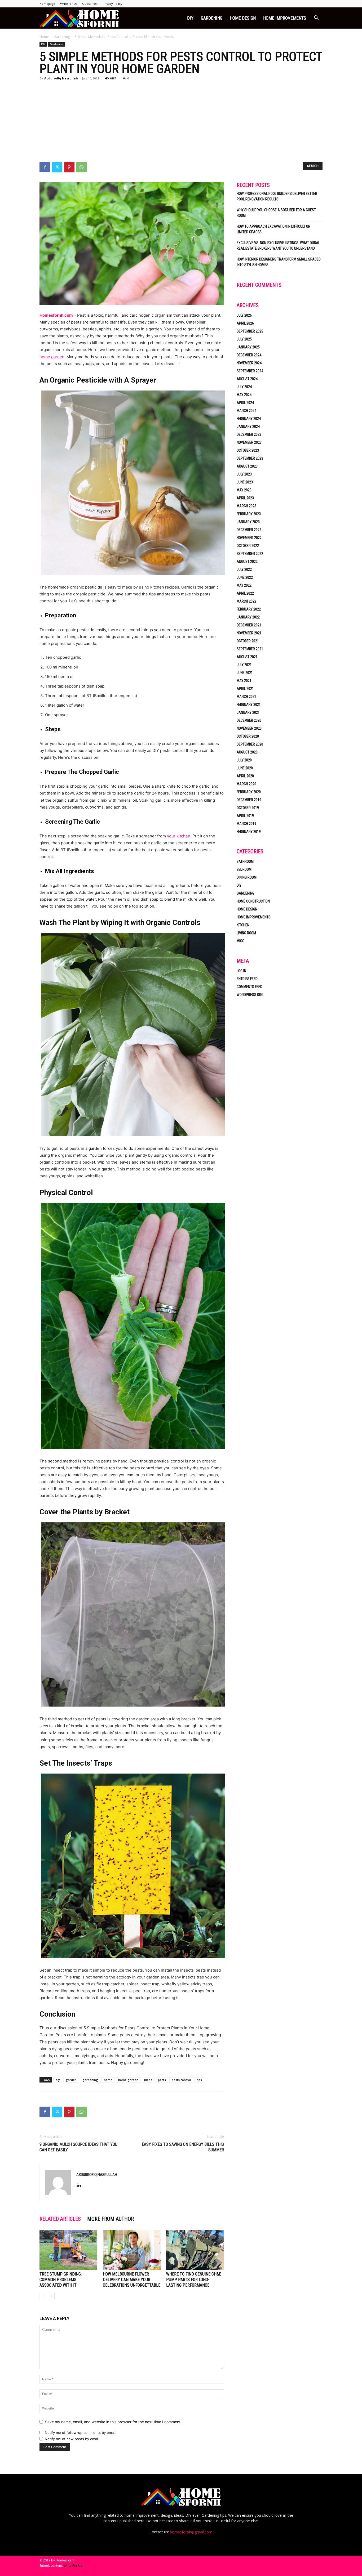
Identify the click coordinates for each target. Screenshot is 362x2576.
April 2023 (245, 498)
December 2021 (249, 625)
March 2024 (246, 411)
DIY (190, 18)
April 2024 (245, 403)
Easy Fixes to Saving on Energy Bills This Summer (183, 2147)
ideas (148, 2080)
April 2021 (245, 689)
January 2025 (248, 347)
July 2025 (244, 339)
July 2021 (244, 665)
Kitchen (243, 925)
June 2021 (245, 673)
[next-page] (51, 2296)
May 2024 (244, 395)
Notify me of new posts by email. (72, 2439)
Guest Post (90, 4)
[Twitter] (57, 167)
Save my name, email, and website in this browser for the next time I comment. (113, 2422)
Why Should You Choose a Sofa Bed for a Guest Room (276, 213)
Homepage (47, 4)
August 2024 (247, 379)
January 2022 (248, 617)
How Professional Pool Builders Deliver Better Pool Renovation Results (277, 196)
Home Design (243, 18)
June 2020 (245, 768)
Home (44, 37)
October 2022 (248, 546)
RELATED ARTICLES (60, 2219)
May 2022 (244, 585)
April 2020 (245, 776)
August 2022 (247, 562)
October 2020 (248, 736)
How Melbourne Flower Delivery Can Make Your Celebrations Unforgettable (132, 2280)
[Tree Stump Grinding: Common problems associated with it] (68, 2250)
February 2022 (249, 609)
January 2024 (248, 427)
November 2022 (249, 538)
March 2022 (246, 601)
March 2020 (246, 784)
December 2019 (249, 800)
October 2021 (248, 641)
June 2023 (245, 482)
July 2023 (244, 474)
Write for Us (69, 4)
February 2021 (249, 704)
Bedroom (244, 869)
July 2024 (244, 387)
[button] (316, 18)
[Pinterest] (69, 167)
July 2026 (244, 315)
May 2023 (244, 490)
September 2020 (250, 744)
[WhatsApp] (81, 167)
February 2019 (249, 832)
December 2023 (249, 434)
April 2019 (245, 816)
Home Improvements (285, 18)
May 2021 (244, 681)
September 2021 (250, 649)
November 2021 (249, 633)
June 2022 (245, 577)
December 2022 (249, 530)
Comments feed (250, 987)
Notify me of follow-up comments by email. (81, 2433)
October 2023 (248, 450)
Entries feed (247, 979)
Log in (241, 971)
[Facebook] (45, 167)
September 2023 (250, 458)
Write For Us (73, 2566)
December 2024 (249, 355)
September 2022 (250, 554)
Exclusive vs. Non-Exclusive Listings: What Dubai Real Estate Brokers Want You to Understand (278, 246)
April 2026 (245, 323)
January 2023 (248, 522)
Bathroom (245, 861)
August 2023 (247, 466)
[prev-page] (43, 2296)
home (108, 2080)
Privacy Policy (112, 4)
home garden (52, 357)
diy (58, 2080)
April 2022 (245, 593)
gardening (90, 2080)
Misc (240, 941)
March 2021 (246, 697)
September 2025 (250, 331)
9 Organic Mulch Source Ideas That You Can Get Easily (78, 2147)
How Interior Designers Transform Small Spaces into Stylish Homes (279, 262)
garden (71, 2080)
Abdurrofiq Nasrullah (61, 78)
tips (199, 2080)
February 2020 (249, 792)
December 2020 (249, 720)
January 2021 (248, 712)
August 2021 (247, 657)
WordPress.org (250, 995)
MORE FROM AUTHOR (111, 2219)
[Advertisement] (181, 122)
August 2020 (247, 752)
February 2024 (249, 419)
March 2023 (246, 506)
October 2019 (248, 808)
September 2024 (250, 371)
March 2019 (246, 824)
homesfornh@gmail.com (191, 2532)
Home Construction (253, 901)
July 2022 (244, 569)
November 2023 (249, 442)
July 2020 (244, 760)
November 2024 (249, 363)
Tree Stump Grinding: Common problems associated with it (61, 2280)
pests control (181, 2080)
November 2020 (249, 728)
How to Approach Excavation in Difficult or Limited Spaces (273, 229)
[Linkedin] (81, 2186)
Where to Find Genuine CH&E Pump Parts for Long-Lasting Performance (194, 2280)
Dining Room (247, 877)
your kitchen (179, 836)
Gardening (212, 18)
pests (162, 2080)
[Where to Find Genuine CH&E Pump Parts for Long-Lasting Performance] (195, 2250)
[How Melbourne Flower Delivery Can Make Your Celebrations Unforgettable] (132, 2250)
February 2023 (249, 514)
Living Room (246, 933)
